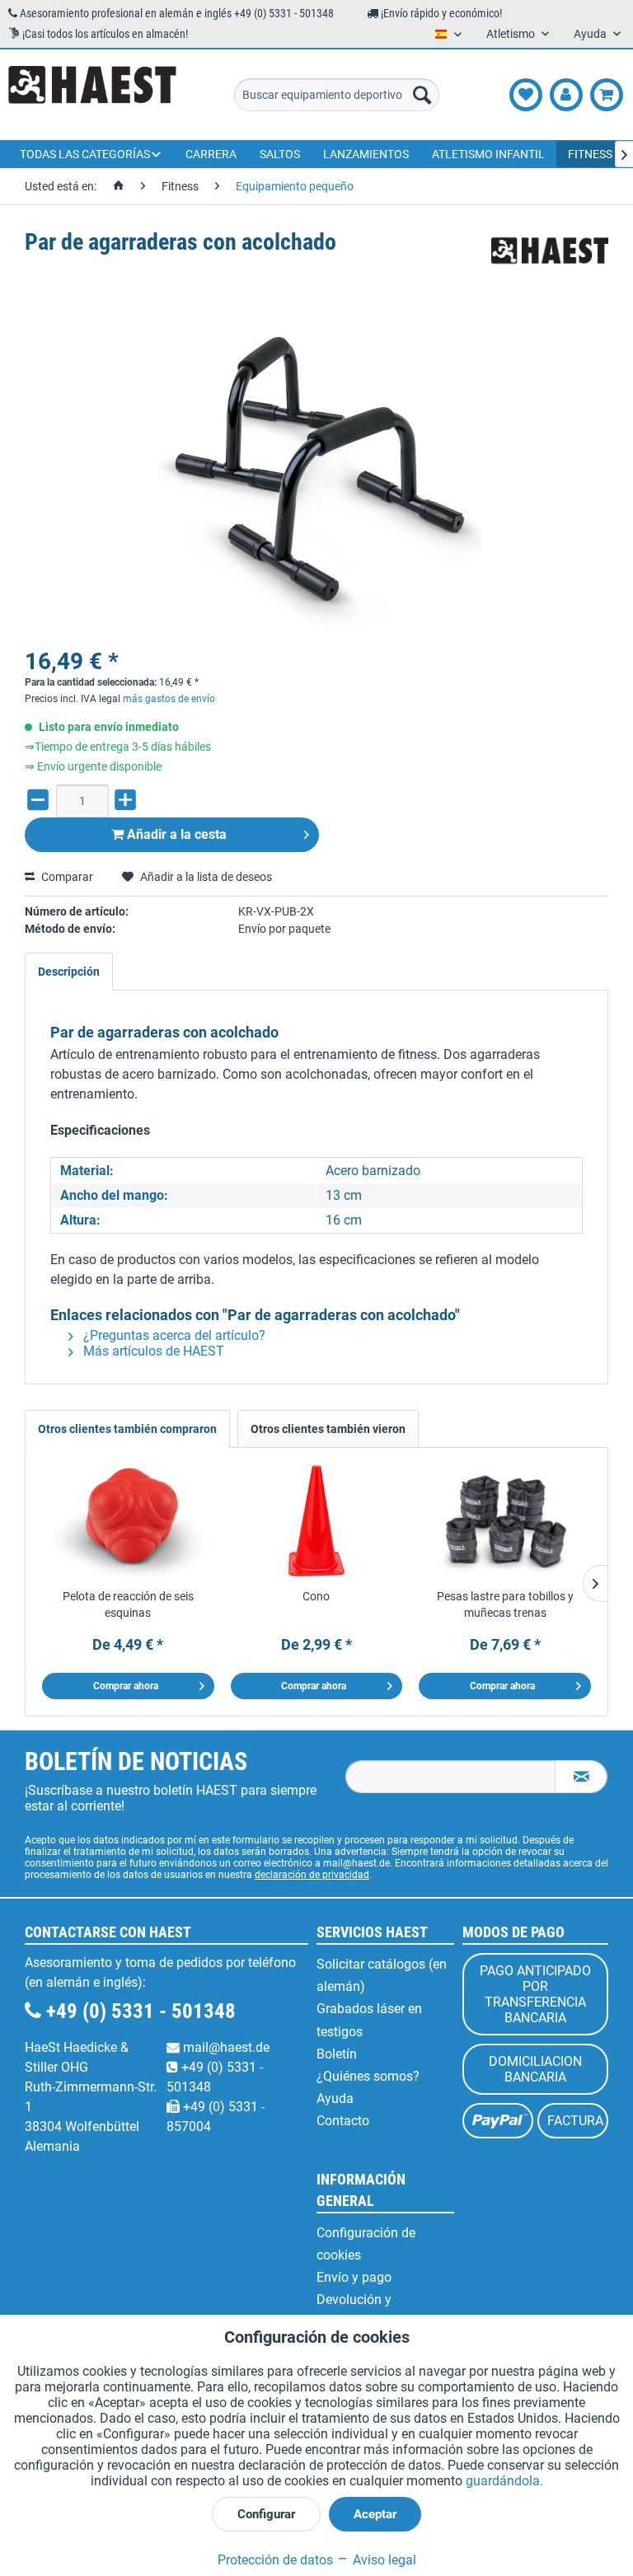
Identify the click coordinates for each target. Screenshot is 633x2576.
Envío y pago (354, 2277)
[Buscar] (422, 95)
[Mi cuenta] (566, 95)
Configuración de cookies (366, 2244)
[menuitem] (337, 95)
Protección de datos (275, 2560)
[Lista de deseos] (526, 95)
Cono (316, 1596)
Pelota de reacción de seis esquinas (128, 1604)
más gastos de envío (169, 699)
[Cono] (317, 1522)
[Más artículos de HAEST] (550, 259)
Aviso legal (383, 2560)
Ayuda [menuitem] (591, 34)
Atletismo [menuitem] (512, 34)
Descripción (69, 972)
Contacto (343, 2121)
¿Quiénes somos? (368, 2076)
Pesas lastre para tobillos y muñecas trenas (505, 1604)
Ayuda (335, 2098)
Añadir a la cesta (175, 834)
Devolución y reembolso (354, 2311)
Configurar (266, 2514)
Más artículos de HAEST (152, 1351)
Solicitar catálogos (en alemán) (382, 1975)
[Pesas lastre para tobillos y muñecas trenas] (505, 1522)
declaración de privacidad (312, 1875)
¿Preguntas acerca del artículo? (173, 1335)
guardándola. (504, 2481)
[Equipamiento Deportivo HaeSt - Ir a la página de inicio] (92, 95)
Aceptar (375, 2514)
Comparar (66, 877)
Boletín (337, 2054)
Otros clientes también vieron (328, 1429)
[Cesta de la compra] (607, 95)
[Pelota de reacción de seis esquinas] (128, 1522)
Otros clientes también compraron (127, 1429)
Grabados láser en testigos (369, 2020)
